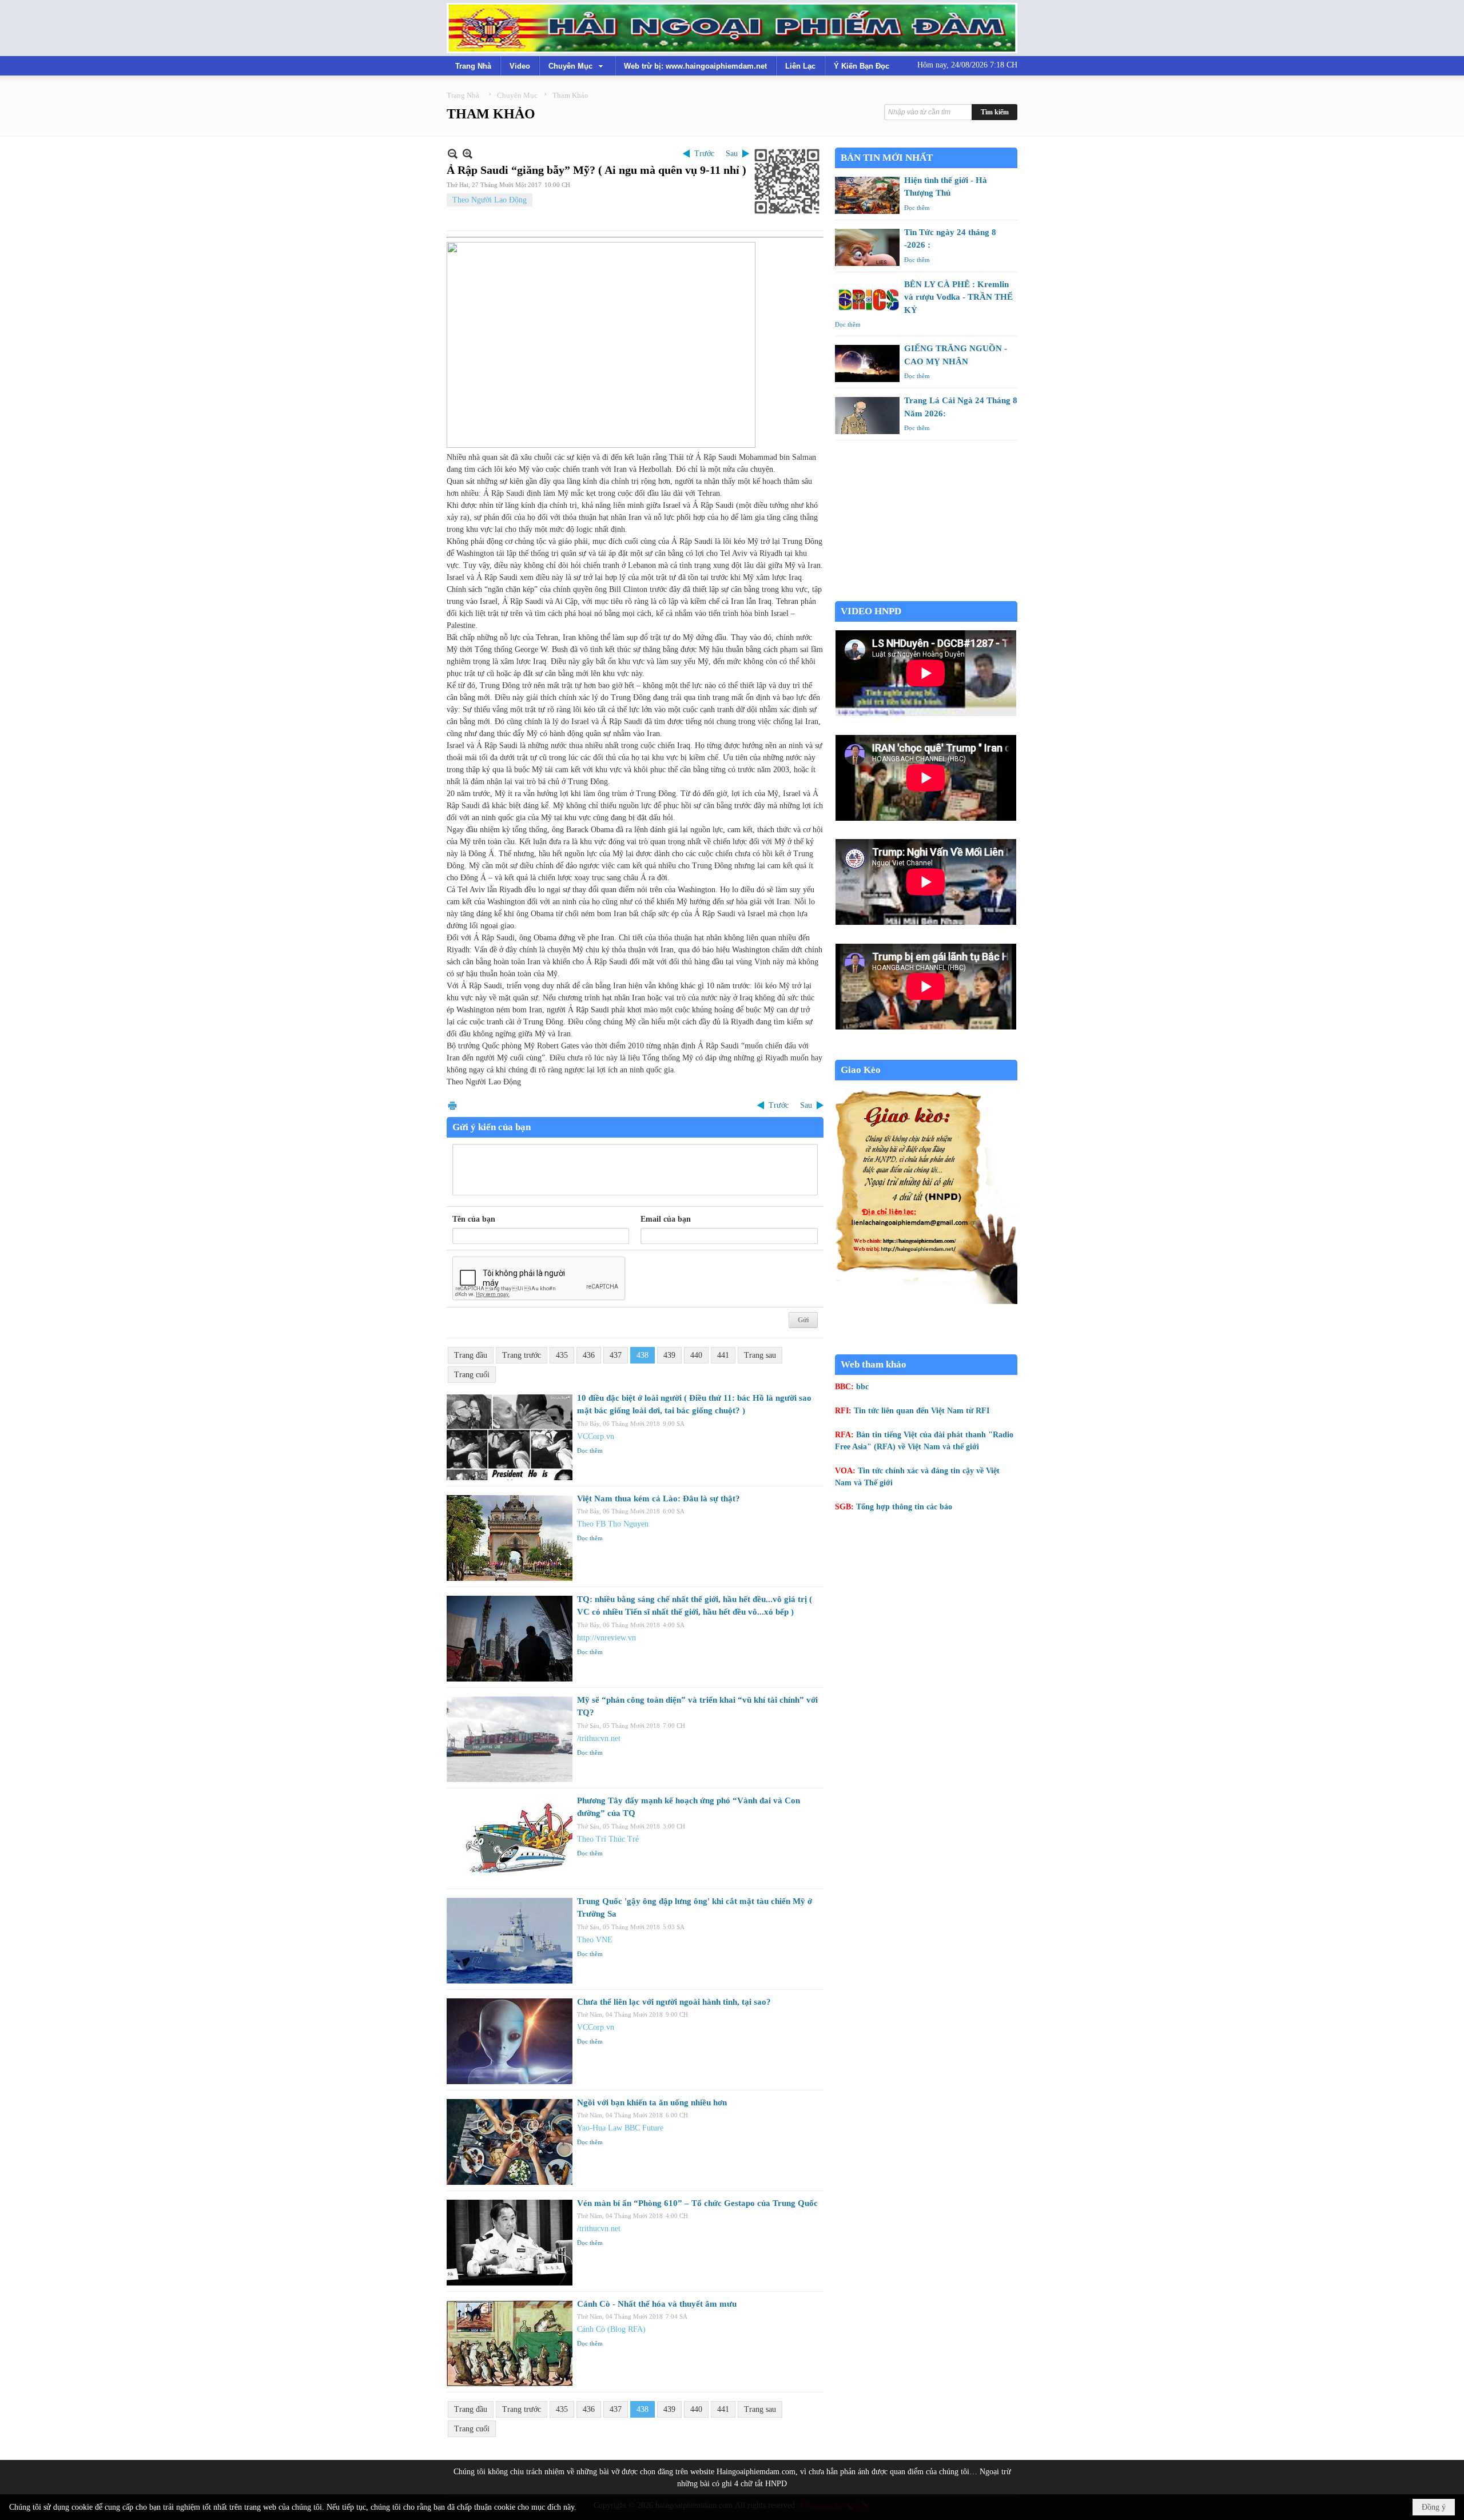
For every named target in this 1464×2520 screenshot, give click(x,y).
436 (589, 1355)
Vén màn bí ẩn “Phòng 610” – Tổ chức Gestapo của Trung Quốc (697, 2203)
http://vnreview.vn (606, 1638)
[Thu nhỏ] (453, 154)
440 (696, 1355)
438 (643, 1355)
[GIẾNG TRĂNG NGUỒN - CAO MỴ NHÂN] (867, 363)
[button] (577, 66)
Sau (732, 154)
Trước (704, 154)
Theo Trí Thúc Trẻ (608, 1839)
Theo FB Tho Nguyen (613, 1524)
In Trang (452, 1105)
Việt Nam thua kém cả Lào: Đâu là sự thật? (659, 1499)
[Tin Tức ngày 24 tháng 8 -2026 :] (867, 247)
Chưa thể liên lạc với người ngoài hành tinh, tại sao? (674, 2002)
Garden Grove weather (926, 595)
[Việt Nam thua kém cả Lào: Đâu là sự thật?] (510, 1538)
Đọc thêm (590, 1450)
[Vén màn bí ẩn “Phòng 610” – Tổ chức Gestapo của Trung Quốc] (510, 2243)
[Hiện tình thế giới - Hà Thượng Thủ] (867, 195)
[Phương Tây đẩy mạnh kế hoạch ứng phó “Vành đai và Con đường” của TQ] (510, 1840)
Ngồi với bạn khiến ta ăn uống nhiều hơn (652, 2102)
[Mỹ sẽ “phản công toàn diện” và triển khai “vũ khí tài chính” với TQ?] (510, 1739)
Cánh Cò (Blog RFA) (611, 2329)
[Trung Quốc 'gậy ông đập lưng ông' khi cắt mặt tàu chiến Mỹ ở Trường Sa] (510, 1941)
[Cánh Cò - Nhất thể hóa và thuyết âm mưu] (510, 2343)
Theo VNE (595, 1940)
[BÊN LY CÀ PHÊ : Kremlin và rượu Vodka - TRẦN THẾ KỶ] (867, 299)
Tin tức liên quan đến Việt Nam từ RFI (922, 1411)
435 (562, 1355)
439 (669, 1355)
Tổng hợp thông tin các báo (904, 1507)
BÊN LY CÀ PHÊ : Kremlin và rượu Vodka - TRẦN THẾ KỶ (958, 297)
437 (616, 1355)
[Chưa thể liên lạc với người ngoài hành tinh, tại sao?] (510, 2041)
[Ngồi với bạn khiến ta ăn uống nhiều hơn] (510, 2142)
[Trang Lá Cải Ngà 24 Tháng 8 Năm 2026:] (867, 416)
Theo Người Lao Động (490, 200)
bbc (862, 1387)
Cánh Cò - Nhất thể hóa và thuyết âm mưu (657, 2304)
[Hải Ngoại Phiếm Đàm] (732, 28)
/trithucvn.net (599, 1738)
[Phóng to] (468, 154)
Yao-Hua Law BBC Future (620, 2128)
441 (723, 1355)
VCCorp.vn (596, 1436)
